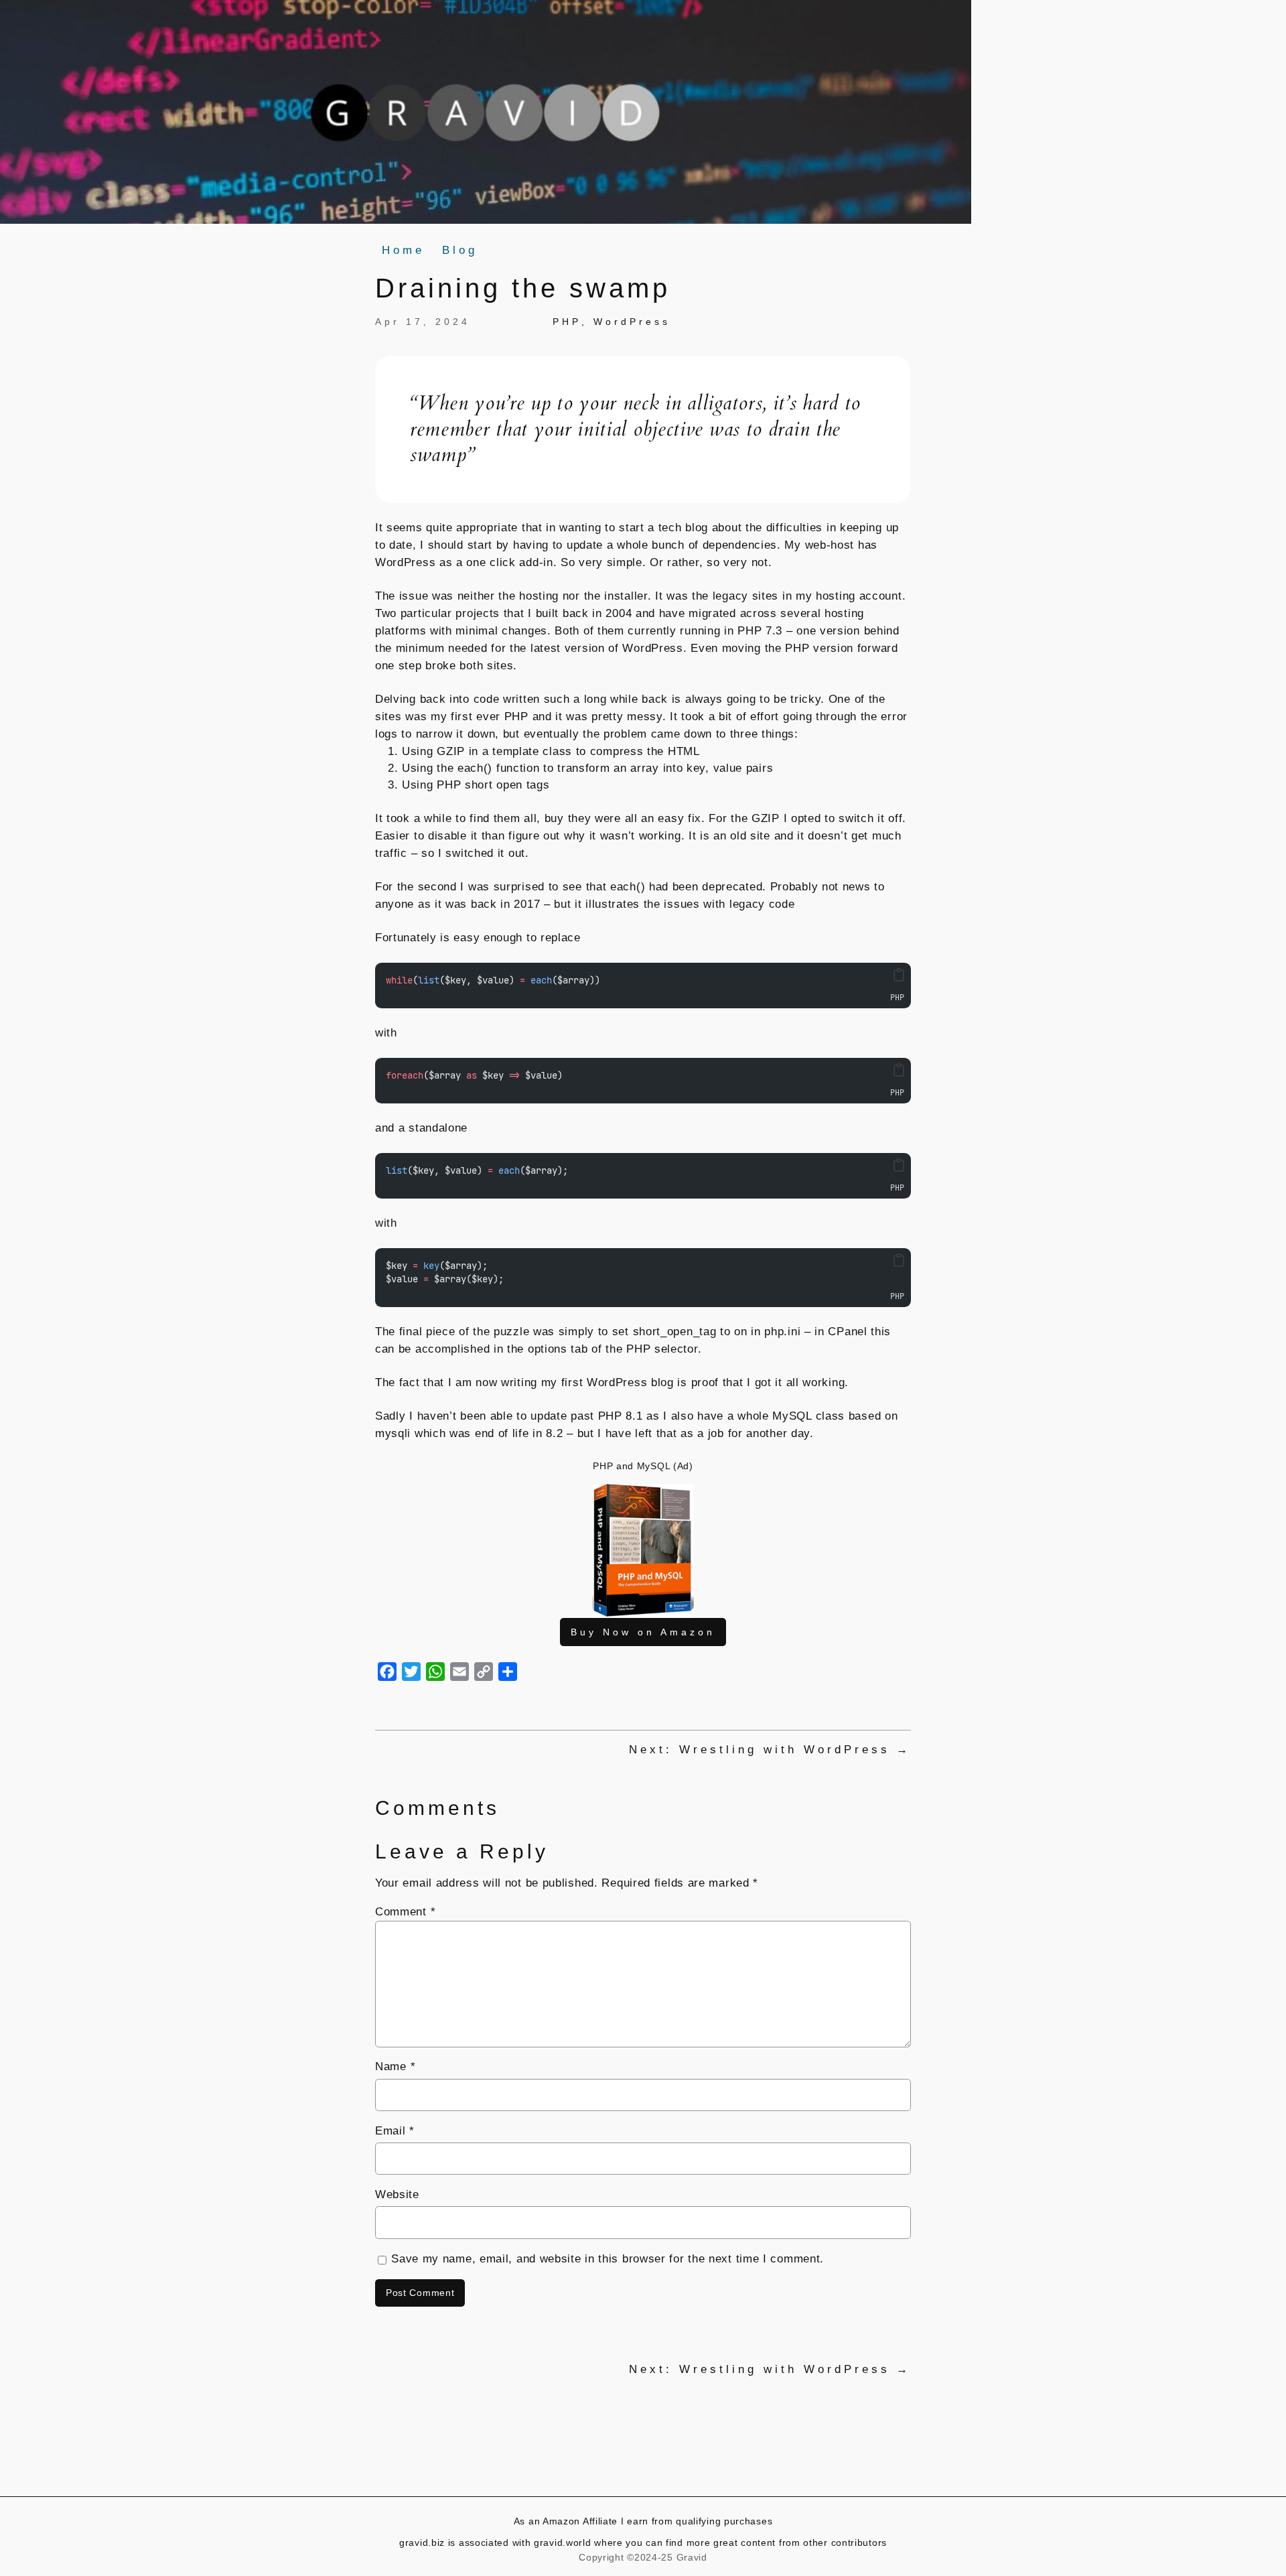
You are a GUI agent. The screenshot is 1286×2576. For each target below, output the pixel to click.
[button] (899, 975)
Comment (405, 1912)
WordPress (632, 322)
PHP (567, 322)
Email (395, 2131)
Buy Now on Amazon (643, 1632)
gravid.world (564, 2543)
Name (395, 2066)
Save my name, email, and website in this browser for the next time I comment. (608, 2259)
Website (397, 2194)
